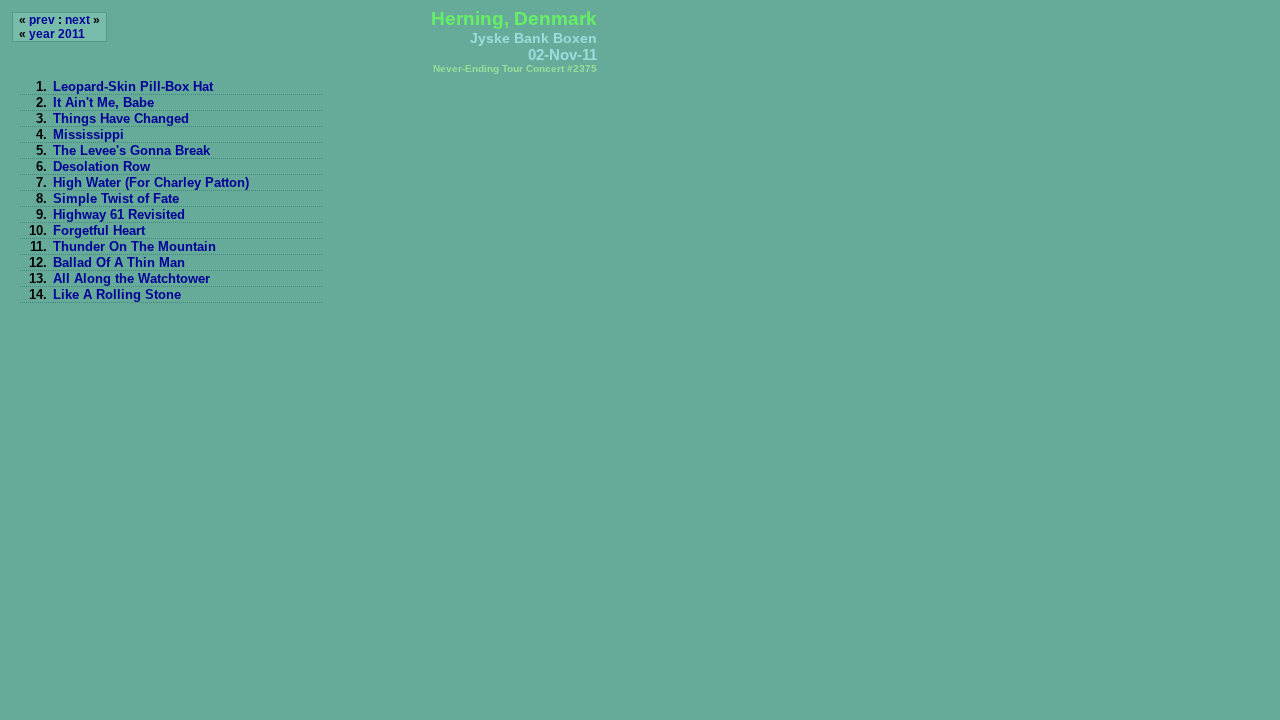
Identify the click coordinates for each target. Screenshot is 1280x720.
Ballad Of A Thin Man (119, 262)
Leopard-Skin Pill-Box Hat (133, 86)
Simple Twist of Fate (116, 198)
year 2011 (57, 34)
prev (42, 20)
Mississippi (88, 134)
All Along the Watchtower (131, 278)
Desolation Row (101, 166)
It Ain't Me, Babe (103, 102)
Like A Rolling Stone (117, 294)
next (77, 20)
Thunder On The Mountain (134, 246)
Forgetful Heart (99, 230)
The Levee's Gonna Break (131, 150)
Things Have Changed (121, 118)
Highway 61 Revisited (119, 214)
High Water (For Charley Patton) (151, 182)
